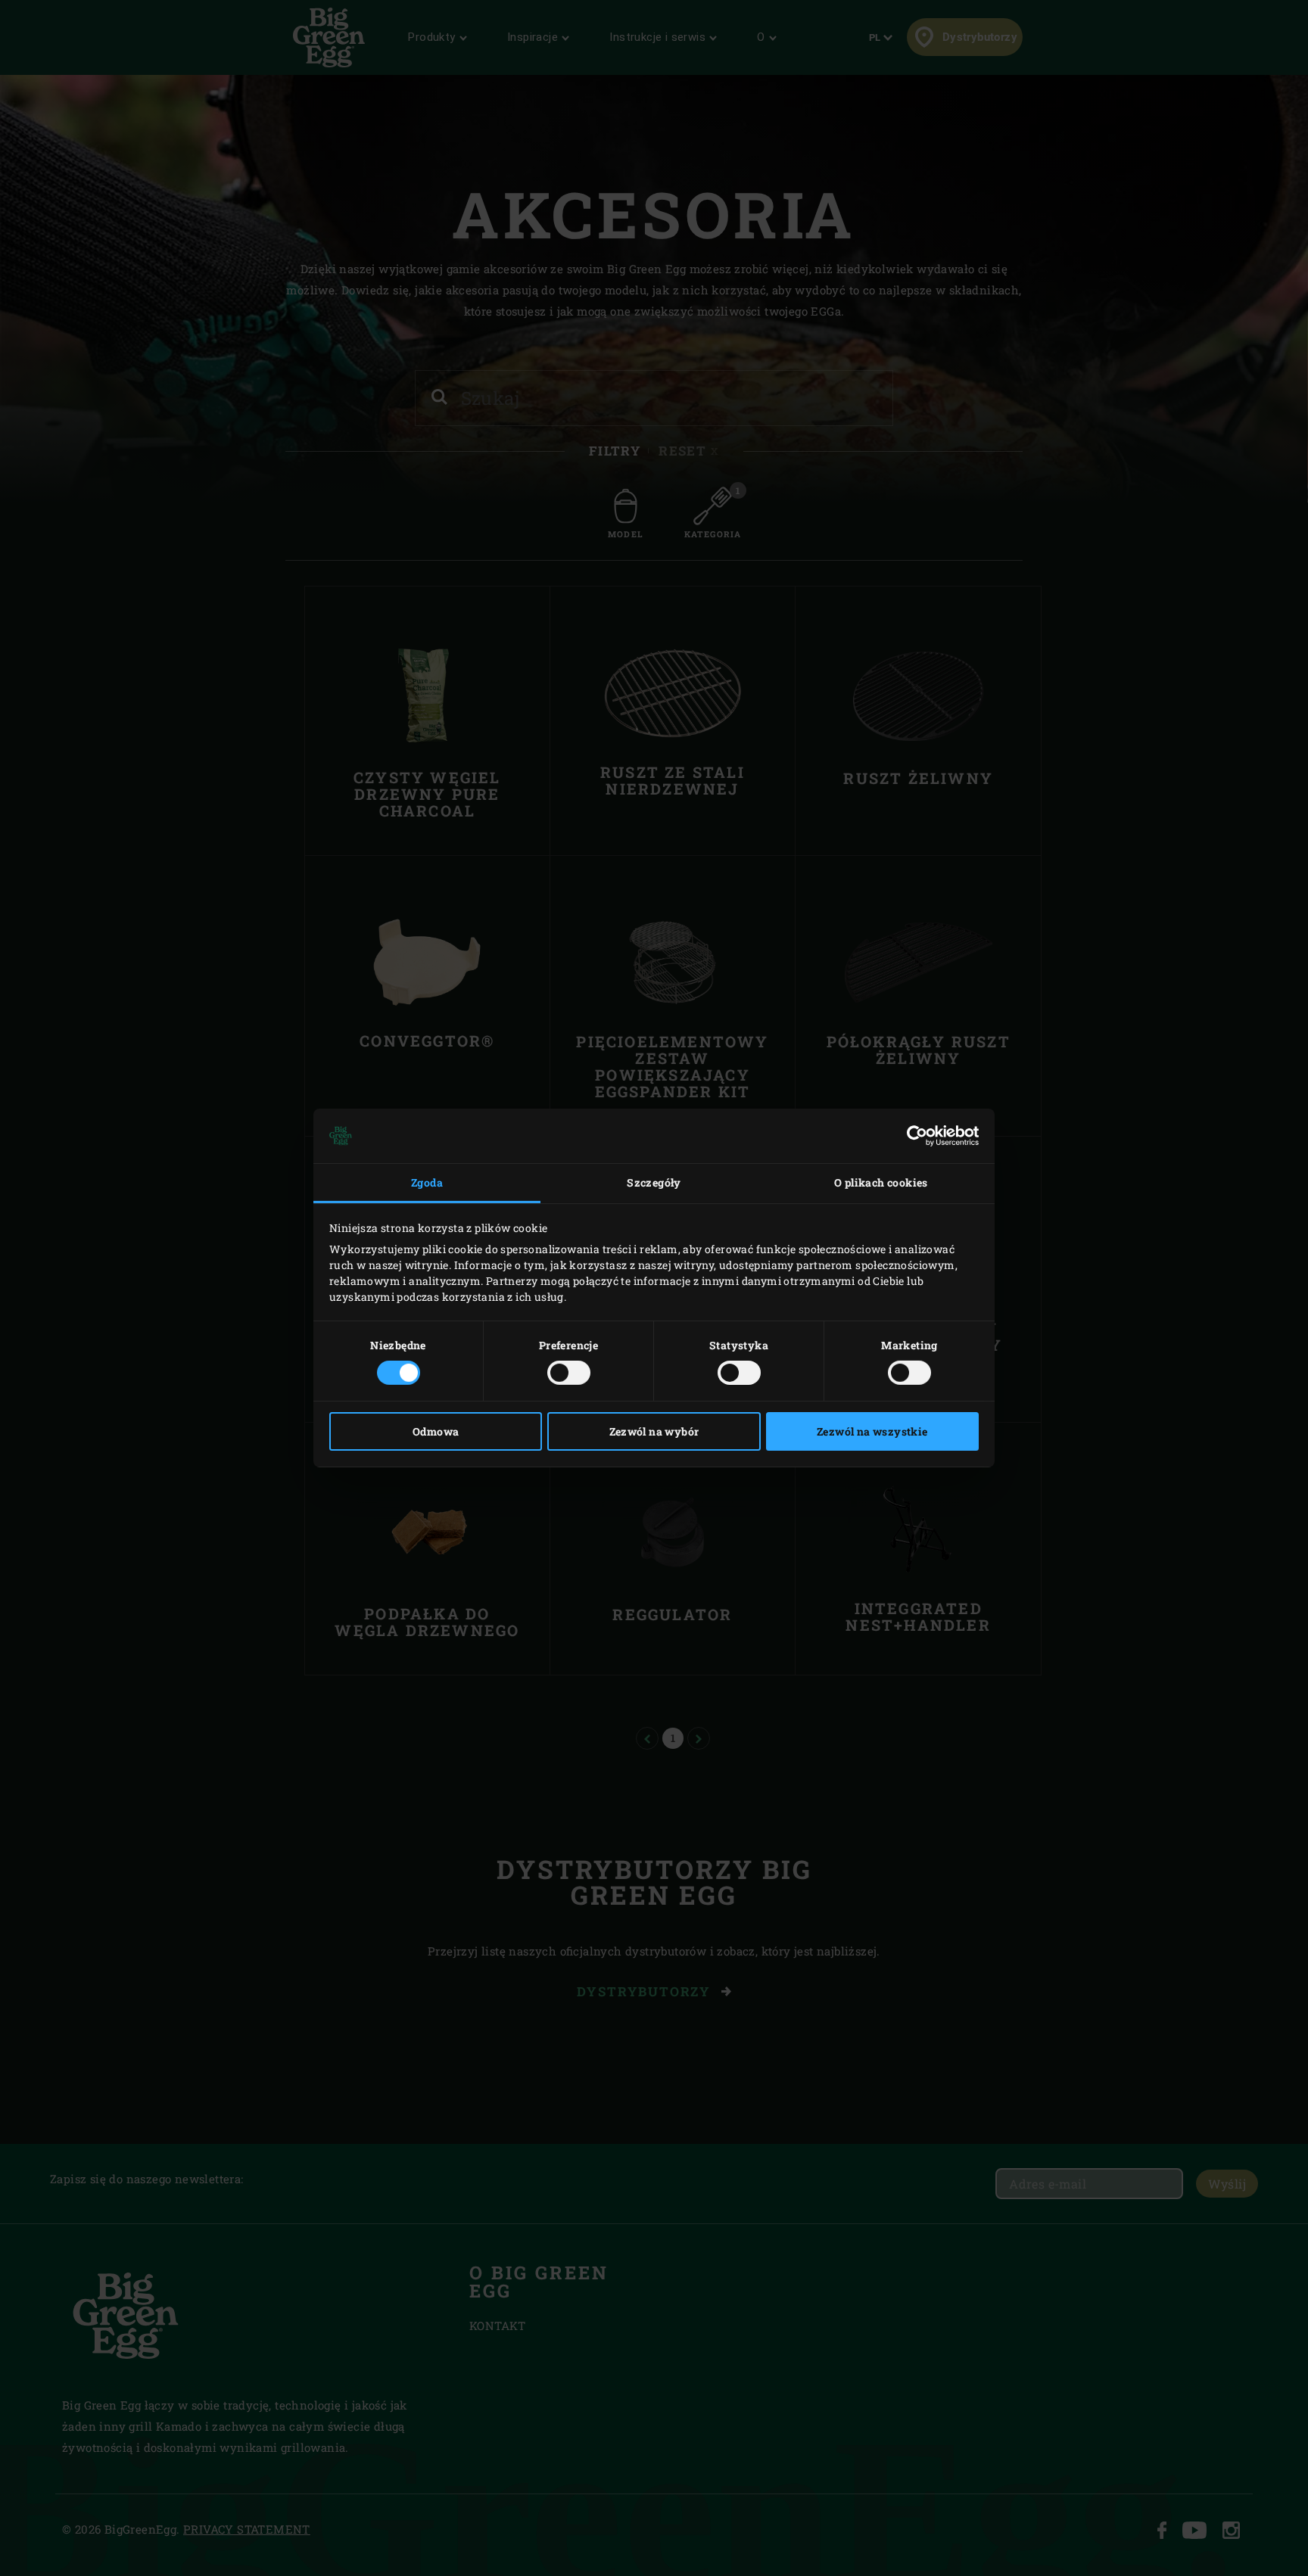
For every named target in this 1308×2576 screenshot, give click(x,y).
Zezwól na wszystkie (872, 1431)
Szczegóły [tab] (654, 1182)
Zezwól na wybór (654, 1431)
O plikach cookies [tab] (881, 1182)
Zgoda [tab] (427, 1182)
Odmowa (436, 1431)
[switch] (569, 1373)
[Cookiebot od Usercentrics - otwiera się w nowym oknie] (912, 1136)
